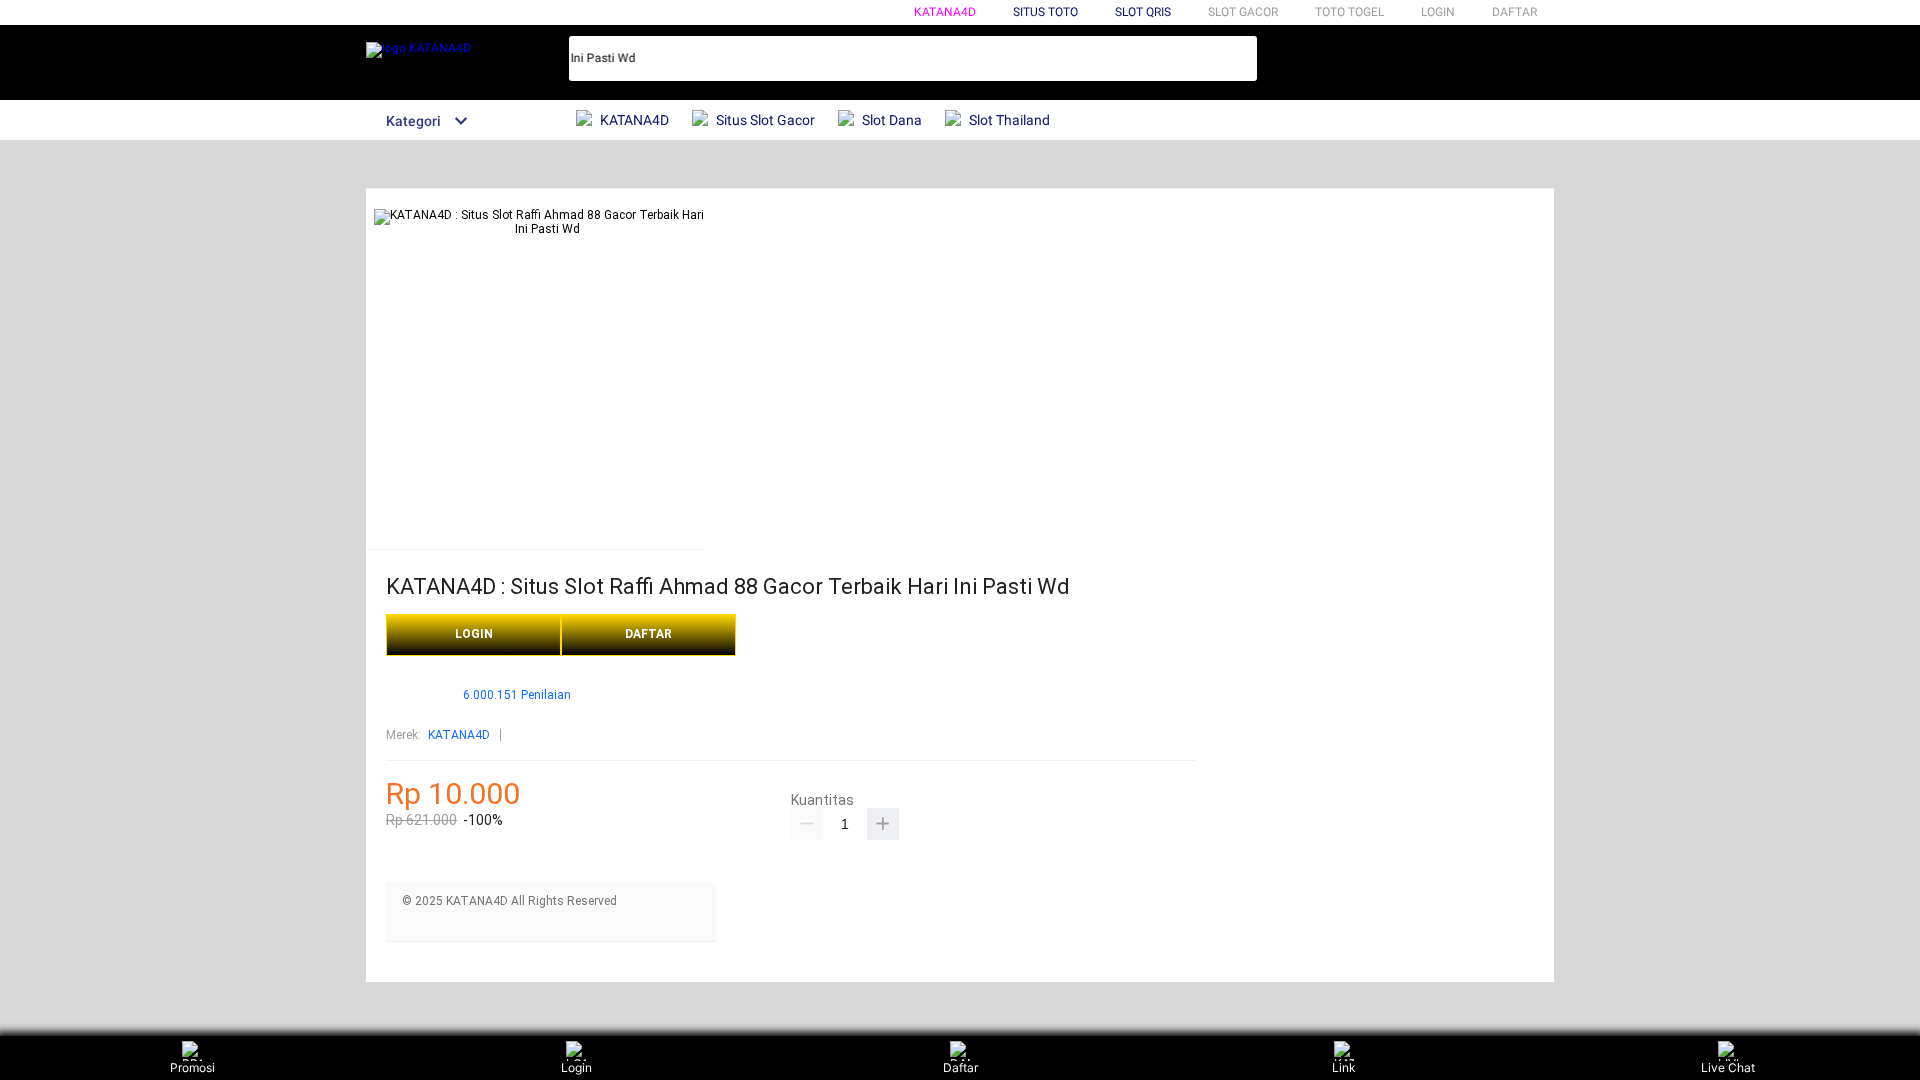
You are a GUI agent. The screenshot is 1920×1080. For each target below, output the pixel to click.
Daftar (960, 1067)
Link (1344, 1067)
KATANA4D (945, 12)
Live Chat (1728, 1067)
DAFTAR (1514, 12)
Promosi (192, 1067)
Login (576, 1067)
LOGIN (1438, 12)
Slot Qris (1143, 12)
